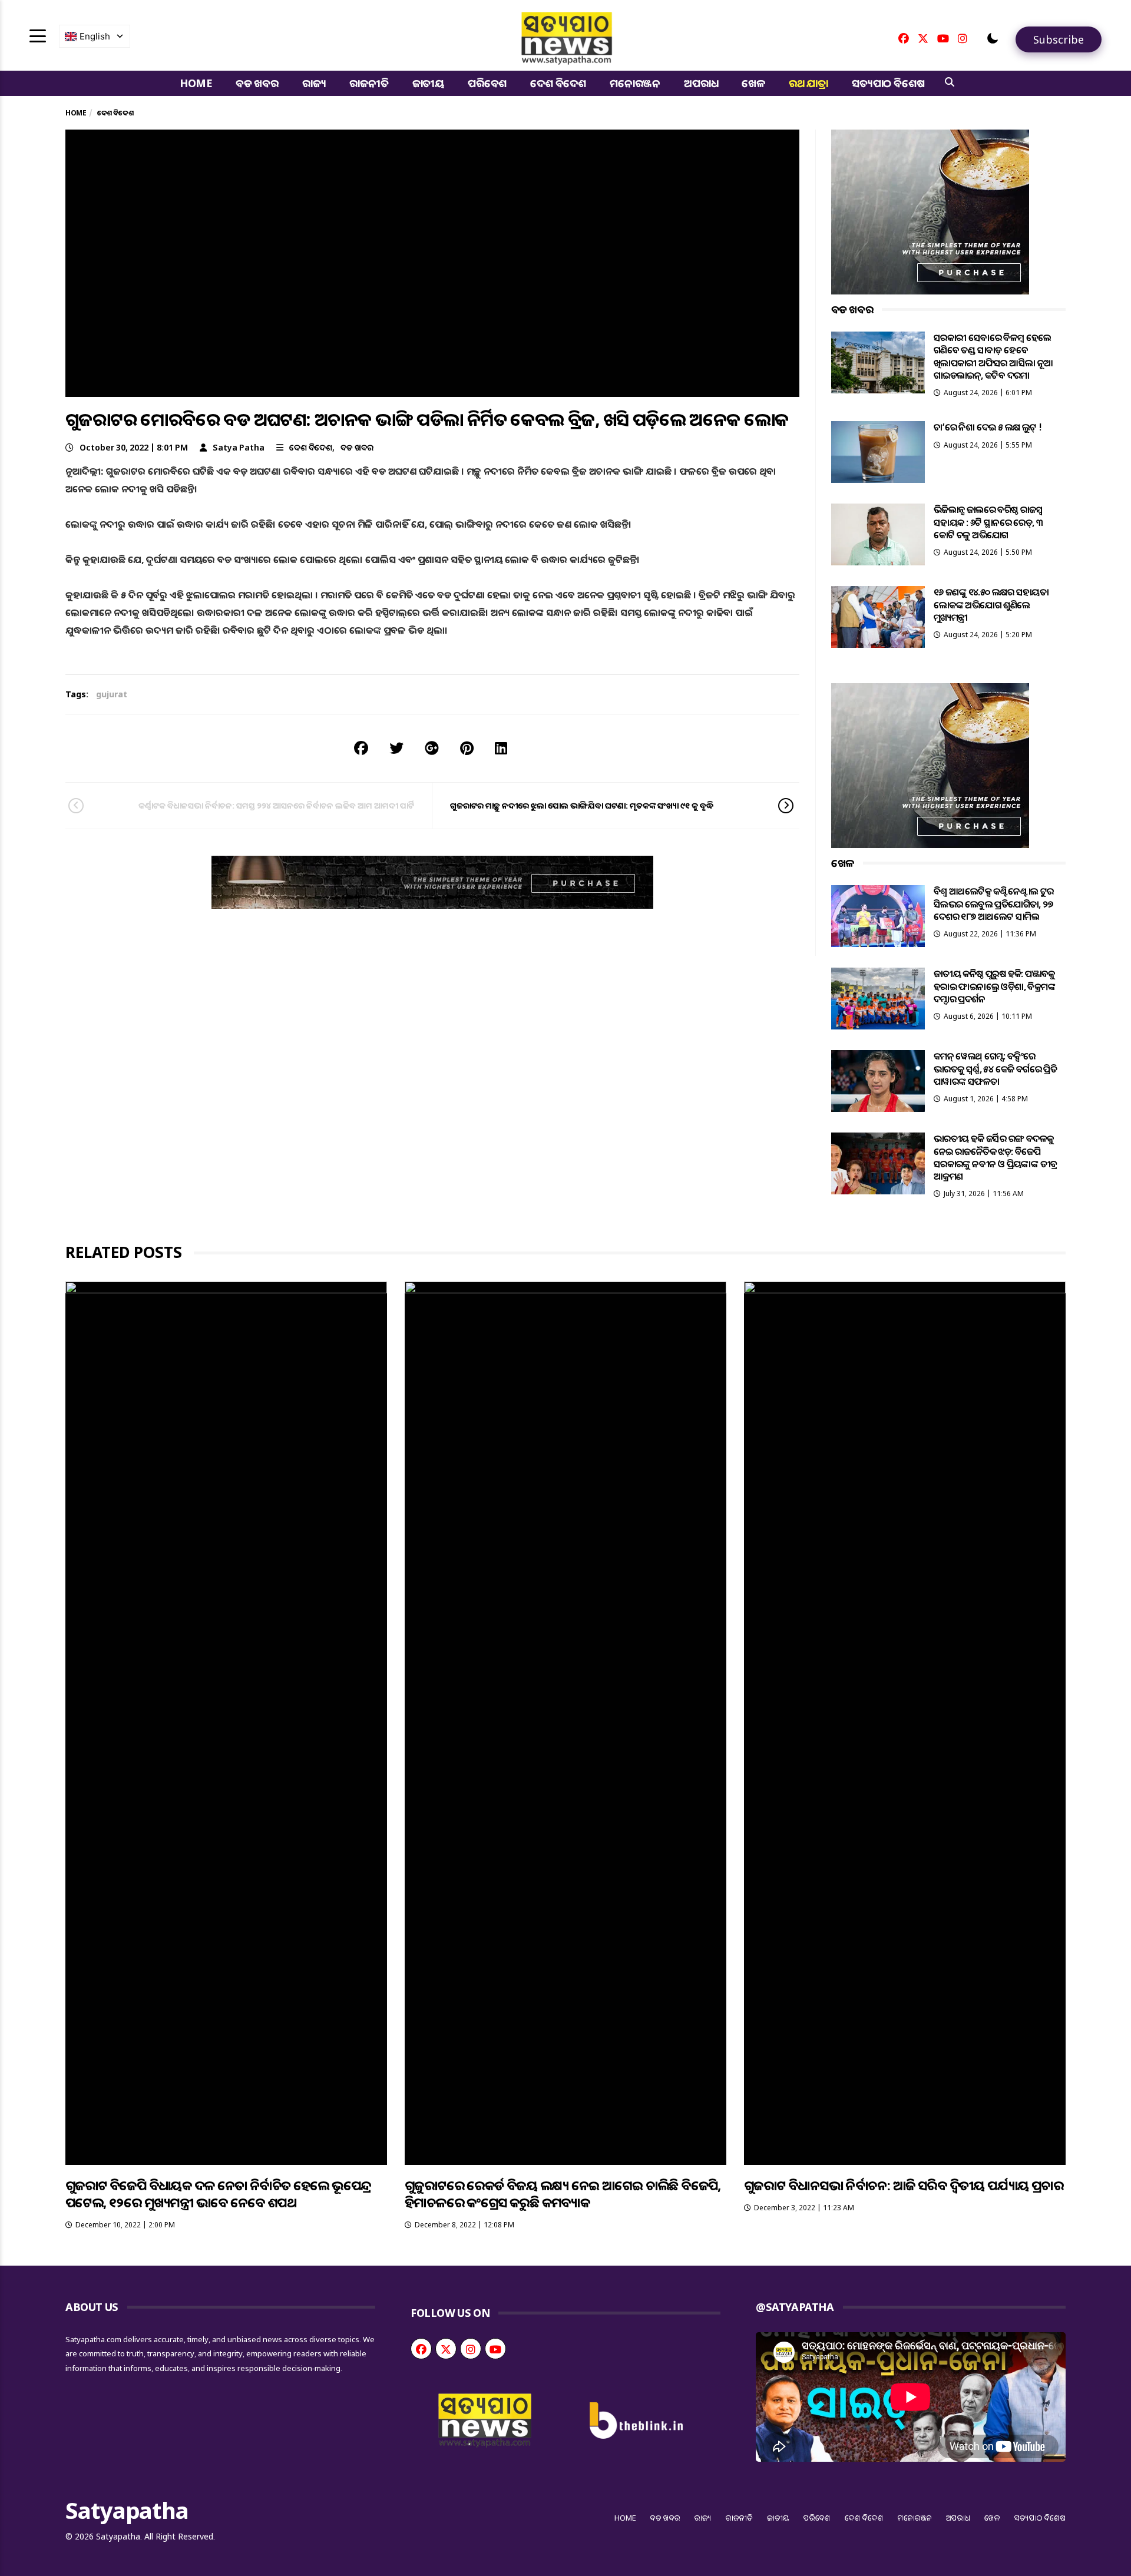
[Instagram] (963, 38)
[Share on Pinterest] (467, 748)
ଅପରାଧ (701, 83)
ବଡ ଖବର (257, 83)
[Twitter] (923, 38)
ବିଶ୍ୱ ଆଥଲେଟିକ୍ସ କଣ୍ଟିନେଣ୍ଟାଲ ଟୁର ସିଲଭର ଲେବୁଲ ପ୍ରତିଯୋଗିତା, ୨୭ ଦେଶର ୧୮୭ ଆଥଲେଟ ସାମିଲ (994, 904)
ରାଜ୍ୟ (314, 83)
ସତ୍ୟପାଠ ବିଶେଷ (888, 83)
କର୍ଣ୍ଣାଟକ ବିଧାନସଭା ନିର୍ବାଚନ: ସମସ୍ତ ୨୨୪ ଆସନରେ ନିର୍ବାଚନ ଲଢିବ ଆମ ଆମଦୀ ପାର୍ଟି (276, 805)
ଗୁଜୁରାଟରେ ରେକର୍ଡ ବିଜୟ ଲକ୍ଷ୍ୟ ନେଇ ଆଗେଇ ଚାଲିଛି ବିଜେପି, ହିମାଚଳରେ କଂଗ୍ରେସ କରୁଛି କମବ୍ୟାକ (563, 2193)
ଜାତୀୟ (428, 83)
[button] (993, 38)
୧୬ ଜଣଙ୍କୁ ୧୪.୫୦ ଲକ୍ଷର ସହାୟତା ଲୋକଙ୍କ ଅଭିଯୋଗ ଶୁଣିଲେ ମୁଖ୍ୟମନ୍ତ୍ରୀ (991, 605)
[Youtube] (943, 38)
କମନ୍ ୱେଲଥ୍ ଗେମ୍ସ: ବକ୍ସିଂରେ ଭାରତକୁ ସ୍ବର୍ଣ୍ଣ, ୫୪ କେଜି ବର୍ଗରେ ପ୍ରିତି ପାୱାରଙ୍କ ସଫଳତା (995, 1069)
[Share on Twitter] (396, 748)
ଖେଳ (753, 83)
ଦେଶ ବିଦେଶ (558, 83)
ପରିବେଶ (487, 83)
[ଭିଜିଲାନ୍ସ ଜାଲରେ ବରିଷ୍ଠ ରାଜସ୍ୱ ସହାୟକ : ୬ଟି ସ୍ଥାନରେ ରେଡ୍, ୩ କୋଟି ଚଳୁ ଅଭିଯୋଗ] (878, 534)
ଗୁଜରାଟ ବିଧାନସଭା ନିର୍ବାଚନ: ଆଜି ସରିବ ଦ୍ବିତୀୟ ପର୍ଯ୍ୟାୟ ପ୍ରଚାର (904, 2185)
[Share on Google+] (432, 748)
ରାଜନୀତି (369, 83)
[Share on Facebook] (361, 748)
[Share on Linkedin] (501, 748)
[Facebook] (904, 38)
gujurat (112, 694)
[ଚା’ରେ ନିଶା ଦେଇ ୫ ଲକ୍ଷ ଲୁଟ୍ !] (878, 452)
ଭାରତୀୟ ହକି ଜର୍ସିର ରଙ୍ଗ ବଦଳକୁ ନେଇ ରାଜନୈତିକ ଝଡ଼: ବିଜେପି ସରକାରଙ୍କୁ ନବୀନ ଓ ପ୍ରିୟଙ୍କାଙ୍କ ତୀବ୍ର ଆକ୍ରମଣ (996, 1157)
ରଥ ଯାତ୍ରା (808, 83)
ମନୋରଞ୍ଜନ (635, 83)
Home (196, 83)
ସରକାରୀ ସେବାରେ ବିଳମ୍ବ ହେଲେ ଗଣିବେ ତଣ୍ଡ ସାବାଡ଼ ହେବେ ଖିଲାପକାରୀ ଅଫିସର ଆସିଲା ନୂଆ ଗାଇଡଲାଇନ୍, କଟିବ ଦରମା (993, 356)
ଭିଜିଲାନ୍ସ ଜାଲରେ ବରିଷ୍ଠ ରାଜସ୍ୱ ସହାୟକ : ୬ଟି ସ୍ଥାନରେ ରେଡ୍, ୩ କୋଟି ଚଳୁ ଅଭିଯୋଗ (988, 522)
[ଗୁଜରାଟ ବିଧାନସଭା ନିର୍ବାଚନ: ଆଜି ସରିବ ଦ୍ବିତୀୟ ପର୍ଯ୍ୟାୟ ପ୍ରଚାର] (905, 1723)
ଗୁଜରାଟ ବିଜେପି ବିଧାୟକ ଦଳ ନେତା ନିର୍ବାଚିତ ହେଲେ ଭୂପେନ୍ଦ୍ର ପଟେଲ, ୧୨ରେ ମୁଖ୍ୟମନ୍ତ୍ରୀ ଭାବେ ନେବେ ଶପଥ (218, 2193)
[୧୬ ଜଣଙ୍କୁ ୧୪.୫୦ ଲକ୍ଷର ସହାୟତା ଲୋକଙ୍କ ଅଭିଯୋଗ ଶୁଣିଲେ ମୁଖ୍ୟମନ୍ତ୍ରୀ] (878, 617)
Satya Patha (239, 447)
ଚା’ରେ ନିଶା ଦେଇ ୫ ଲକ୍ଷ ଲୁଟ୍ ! (988, 427)
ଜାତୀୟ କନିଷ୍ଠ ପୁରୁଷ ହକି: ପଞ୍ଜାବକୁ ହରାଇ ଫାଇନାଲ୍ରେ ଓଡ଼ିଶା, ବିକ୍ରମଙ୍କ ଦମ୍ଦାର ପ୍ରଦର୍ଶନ (994, 986)
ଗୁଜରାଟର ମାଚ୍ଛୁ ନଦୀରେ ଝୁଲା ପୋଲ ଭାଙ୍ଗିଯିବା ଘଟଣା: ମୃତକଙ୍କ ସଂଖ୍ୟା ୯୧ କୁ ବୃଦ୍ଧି (582, 805)
